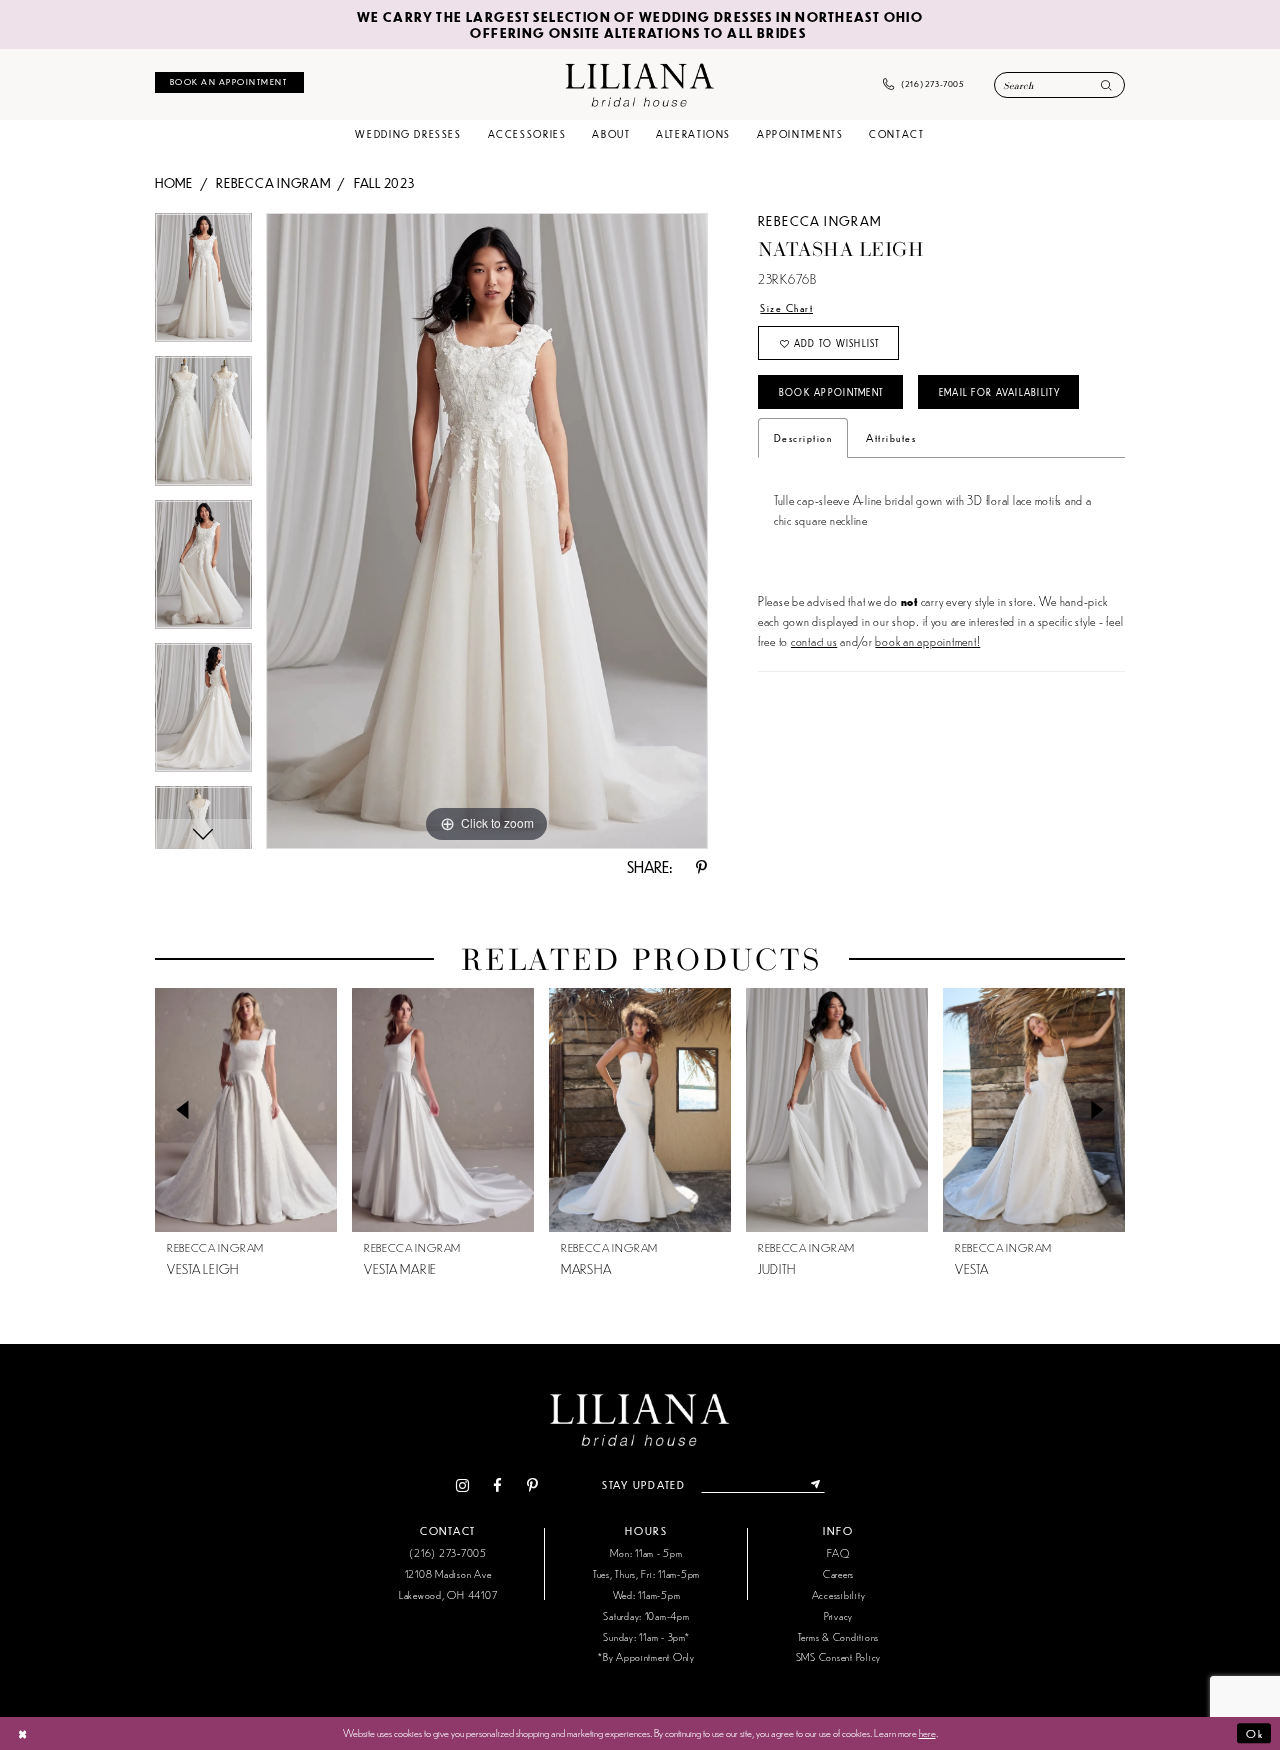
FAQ (838, 1552)
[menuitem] (229, 82)
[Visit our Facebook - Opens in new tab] (498, 1485)
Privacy (838, 1615)
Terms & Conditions (838, 1636)
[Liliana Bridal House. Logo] (639, 84)
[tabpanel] (203, 284)
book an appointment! (927, 640)
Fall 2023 (384, 182)
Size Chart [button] (786, 307)
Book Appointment (831, 392)
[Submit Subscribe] (815, 1485)
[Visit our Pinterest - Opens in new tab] (532, 1485)
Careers (838, 1573)
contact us (814, 640)
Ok (1254, 1733)
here (927, 1732)
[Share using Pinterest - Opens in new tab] (702, 867)
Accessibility (839, 1594)
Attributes (891, 437)
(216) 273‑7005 (447, 1552)
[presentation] (246, 1110)
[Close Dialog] (22, 1733)
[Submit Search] (1106, 86)
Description (803, 437)
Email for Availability (999, 392)
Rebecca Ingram (273, 182)
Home (174, 182)
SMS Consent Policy (838, 1656)
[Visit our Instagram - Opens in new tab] (462, 1485)
